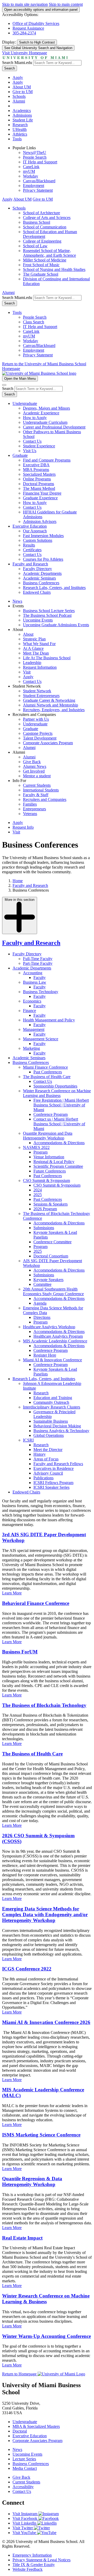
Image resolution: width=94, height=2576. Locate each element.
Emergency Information (32, 2555)
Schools (19, 96)
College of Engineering (42, 241)
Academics (22, 111)
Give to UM (23, 92)
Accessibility (23, 2487)
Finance (30, 1011)
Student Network (37, 691)
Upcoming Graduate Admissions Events (56, 625)
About (28, 634)
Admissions (22, 115)
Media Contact (25, 2468)
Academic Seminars (39, 578)
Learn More (12, 1593)
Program (40, 1152)
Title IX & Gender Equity (34, 2565)
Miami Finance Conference (45, 1067)
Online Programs (37, 479)
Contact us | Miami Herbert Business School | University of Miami (59, 1124)
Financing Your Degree (42, 493)
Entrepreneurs (34, 809)
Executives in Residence (54, 1468)
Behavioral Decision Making (57, 1426)
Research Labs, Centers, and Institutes (54, 588)
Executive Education (30, 526)
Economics (32, 1001)
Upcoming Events (38, 620)
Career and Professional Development (54, 427)
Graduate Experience (40, 498)
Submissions (44, 1228)
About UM (22, 87)
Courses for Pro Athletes (43, 559)
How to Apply (35, 418)
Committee (42, 1284)
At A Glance (33, 648)
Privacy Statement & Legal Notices (42, 2560)
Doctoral (20, 2431)
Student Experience (39, 446)
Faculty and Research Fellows (58, 1464)
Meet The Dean (36, 653)
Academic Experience (41, 413)
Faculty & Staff (36, 795)
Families (30, 804)
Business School (37, 222)
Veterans (30, 814)
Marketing (31, 1048)
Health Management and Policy (49, 1020)
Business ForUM (20, 1652)
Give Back (32, 762)
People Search (35, 157)
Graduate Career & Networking (49, 700)
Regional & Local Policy (54, 1162)
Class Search (34, 322)
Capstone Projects (38, 733)
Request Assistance (28, 28)
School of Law (35, 246)
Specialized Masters (39, 474)
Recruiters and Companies (45, 799)
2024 (38, 1190)
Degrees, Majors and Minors (46, 408)
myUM (29, 171)
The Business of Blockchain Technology (44, 1705)
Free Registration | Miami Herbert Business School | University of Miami (61, 1105)
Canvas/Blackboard (39, 181)
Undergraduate (25, 403)
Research (20, 125)
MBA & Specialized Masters (36, 2426)
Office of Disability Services (36, 23)
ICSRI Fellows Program (53, 1483)
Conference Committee (52, 1242)
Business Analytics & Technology (61, 1431)
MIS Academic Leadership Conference (55, 1341)
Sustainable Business (51, 1421)
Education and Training (53, 1398)
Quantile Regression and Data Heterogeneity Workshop (48, 1136)
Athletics (20, 134)
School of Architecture (42, 213)
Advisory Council (48, 1473)
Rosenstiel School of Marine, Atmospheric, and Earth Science (49, 253)
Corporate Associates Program (48, 743)
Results (29, 545)
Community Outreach (51, 1402)
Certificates (32, 550)
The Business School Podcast (47, 615)
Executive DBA (36, 465)
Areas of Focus (46, 1459)
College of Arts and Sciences (47, 218)
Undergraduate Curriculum (45, 422)
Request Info (23, 827)
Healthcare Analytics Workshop (49, 1327)
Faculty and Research (30, 564)
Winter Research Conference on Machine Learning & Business (46, 2299)
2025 (38, 1195)
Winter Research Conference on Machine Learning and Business (57, 1093)
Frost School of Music (41, 265)
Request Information (40, 667)
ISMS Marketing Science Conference (41, 2135)
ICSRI (28, 1440)
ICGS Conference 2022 (27, 1969)
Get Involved (34, 771)
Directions (42, 1317)
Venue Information (49, 1157)
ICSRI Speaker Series (51, 1487)
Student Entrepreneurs (41, 696)
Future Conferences (50, 1171)
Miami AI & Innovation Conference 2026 (46, 2022)
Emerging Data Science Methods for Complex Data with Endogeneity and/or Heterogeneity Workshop (45, 1914)
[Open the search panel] (4, 385)
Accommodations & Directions (59, 1143)
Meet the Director (48, 1450)
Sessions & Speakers (51, 1204)
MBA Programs (36, 470)
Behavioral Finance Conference (36, 1603)
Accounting (33, 973)
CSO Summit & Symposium (46, 1180)
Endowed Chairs (37, 592)
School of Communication (45, 227)
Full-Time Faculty (38, 959)
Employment (34, 186)
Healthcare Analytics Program (58, 1336)
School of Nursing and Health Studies (54, 269)
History (40, 1454)
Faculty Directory (37, 569)
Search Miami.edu (17, 63)
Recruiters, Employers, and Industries (54, 710)
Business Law (35, 982)
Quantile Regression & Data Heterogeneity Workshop (32, 2181)
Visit (27, 672)
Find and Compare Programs (47, 460)
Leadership (32, 663)
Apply (18, 77)
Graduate (20, 455)
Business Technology (41, 992)
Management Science (41, 1039)
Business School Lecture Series (49, 611)
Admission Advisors (40, 521)
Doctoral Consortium (51, 1256)
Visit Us (30, 451)
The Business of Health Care (47, 1077)
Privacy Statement (38, 190)
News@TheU (35, 152)
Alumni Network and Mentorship (51, 705)
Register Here (45, 1355)
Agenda (40, 1303)
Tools (17, 139)
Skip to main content (66, 4)
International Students (41, 790)
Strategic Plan (34, 639)
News (17, 601)
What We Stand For (39, 644)
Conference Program (51, 1114)
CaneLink (31, 167)
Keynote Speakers (48, 1280)
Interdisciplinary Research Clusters (52, 1407)
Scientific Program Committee (58, 1166)
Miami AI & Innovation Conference (52, 1360)
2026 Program (45, 1209)
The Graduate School (41, 274)
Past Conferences (48, 1072)
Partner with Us (36, 719)
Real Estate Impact (22, 2238)
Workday (31, 176)
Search (10, 68)
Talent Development (40, 738)
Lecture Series (24, 2459)
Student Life (23, 120)
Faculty (40, 978)
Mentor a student (37, 776)
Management (34, 1029)
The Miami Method (39, 488)
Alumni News (35, 766)
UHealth (20, 129)
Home (18, 881)
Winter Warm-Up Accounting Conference (46, 2336)
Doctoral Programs (39, 484)
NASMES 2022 (36, 1147)
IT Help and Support (40, 162)
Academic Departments (42, 573)
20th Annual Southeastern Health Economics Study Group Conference (53, 1291)
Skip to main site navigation (25, 4)
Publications (43, 1478)
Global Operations (49, 1435)
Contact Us (32, 441)
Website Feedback (28, 2569)
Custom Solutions (38, 540)
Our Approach (35, 531)
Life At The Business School (47, 658)
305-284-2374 (24, 33)
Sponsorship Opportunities (55, 1086)
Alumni (19, 101)
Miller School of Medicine (45, 260)
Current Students (37, 785)
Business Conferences (41, 583)
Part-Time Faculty (38, 963)
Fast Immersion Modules (43, 536)
